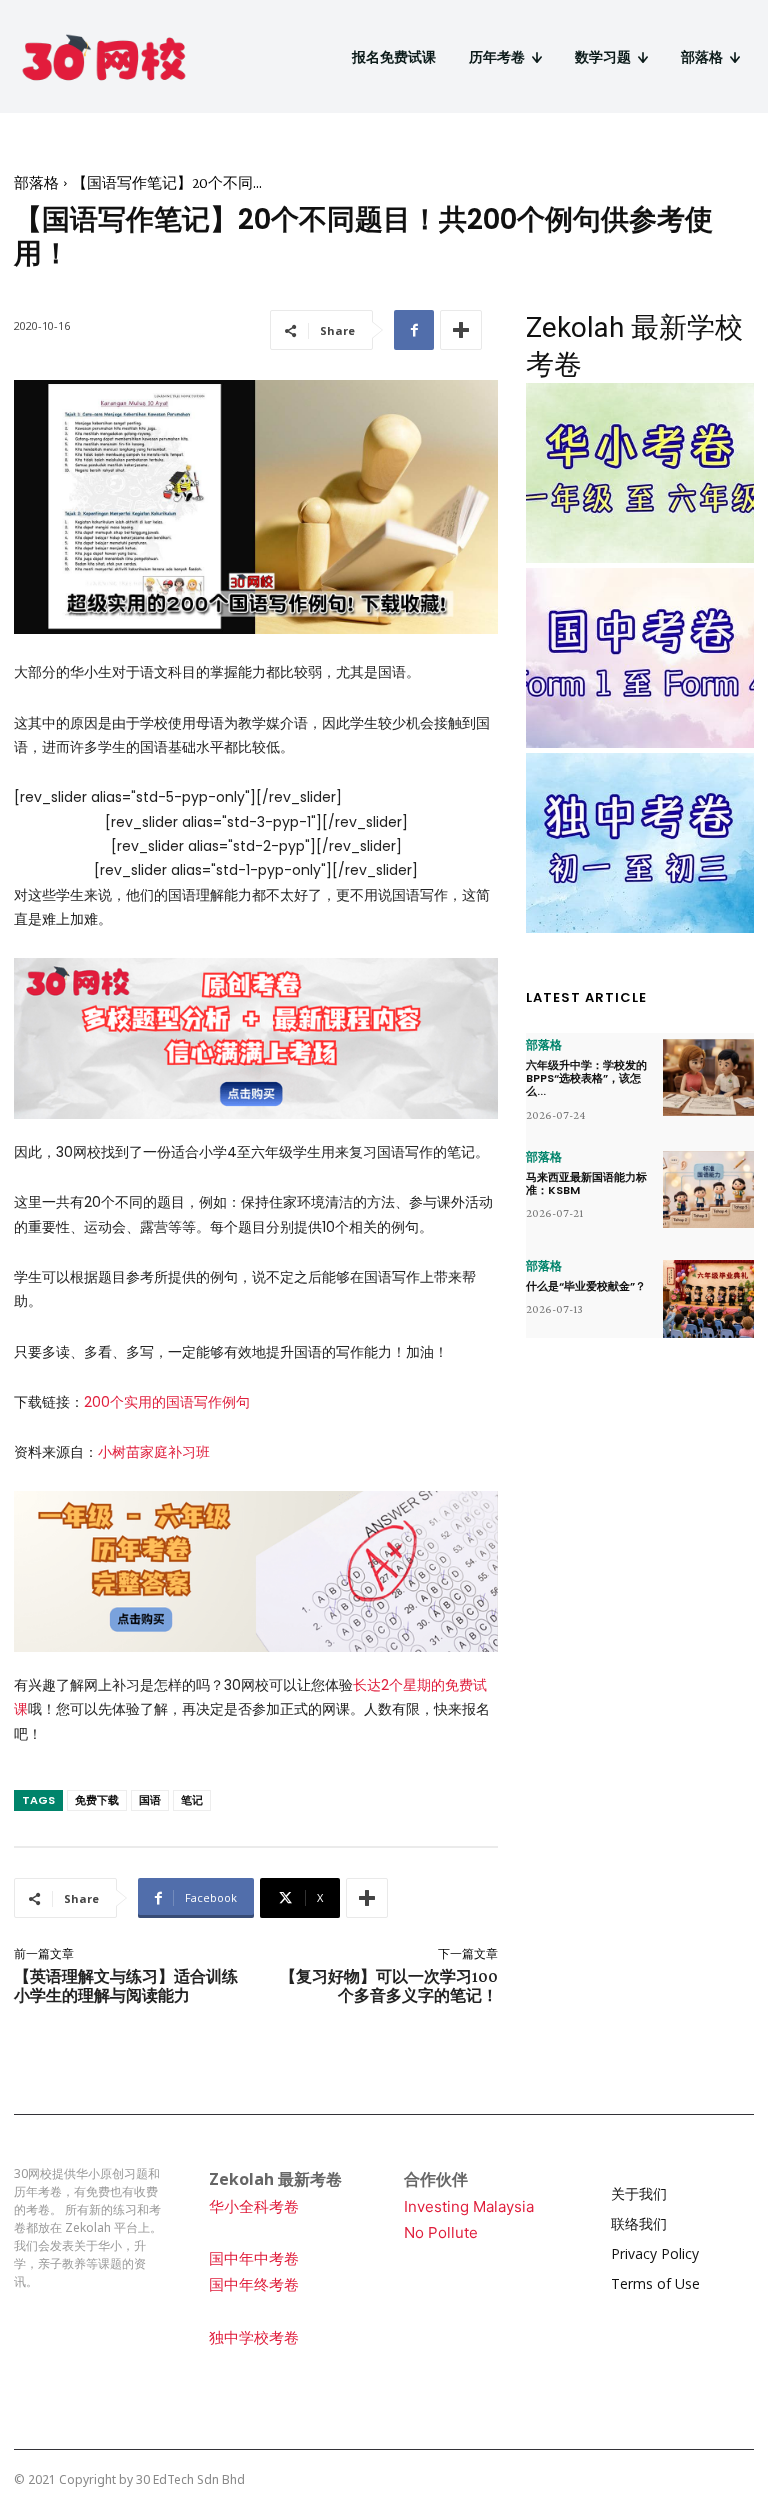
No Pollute (441, 2232)
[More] (461, 330)
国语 (150, 1800)
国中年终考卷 (254, 2284)
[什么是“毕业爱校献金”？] (708, 1299)
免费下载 (97, 1800)
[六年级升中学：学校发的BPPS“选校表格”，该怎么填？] (708, 1078)
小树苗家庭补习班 (154, 1452)
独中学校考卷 (254, 2337)
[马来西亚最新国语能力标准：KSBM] (708, 1190)
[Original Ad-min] (256, 1038)
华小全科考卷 (254, 2206)
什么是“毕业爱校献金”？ (586, 1286)
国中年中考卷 (254, 2258)
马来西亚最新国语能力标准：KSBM (586, 1183)
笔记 (192, 1800)
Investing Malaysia (469, 2206)
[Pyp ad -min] (256, 1571)
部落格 (36, 183)
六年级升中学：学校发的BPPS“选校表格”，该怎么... (586, 1078)
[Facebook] (414, 330)
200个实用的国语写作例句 (167, 1402)
